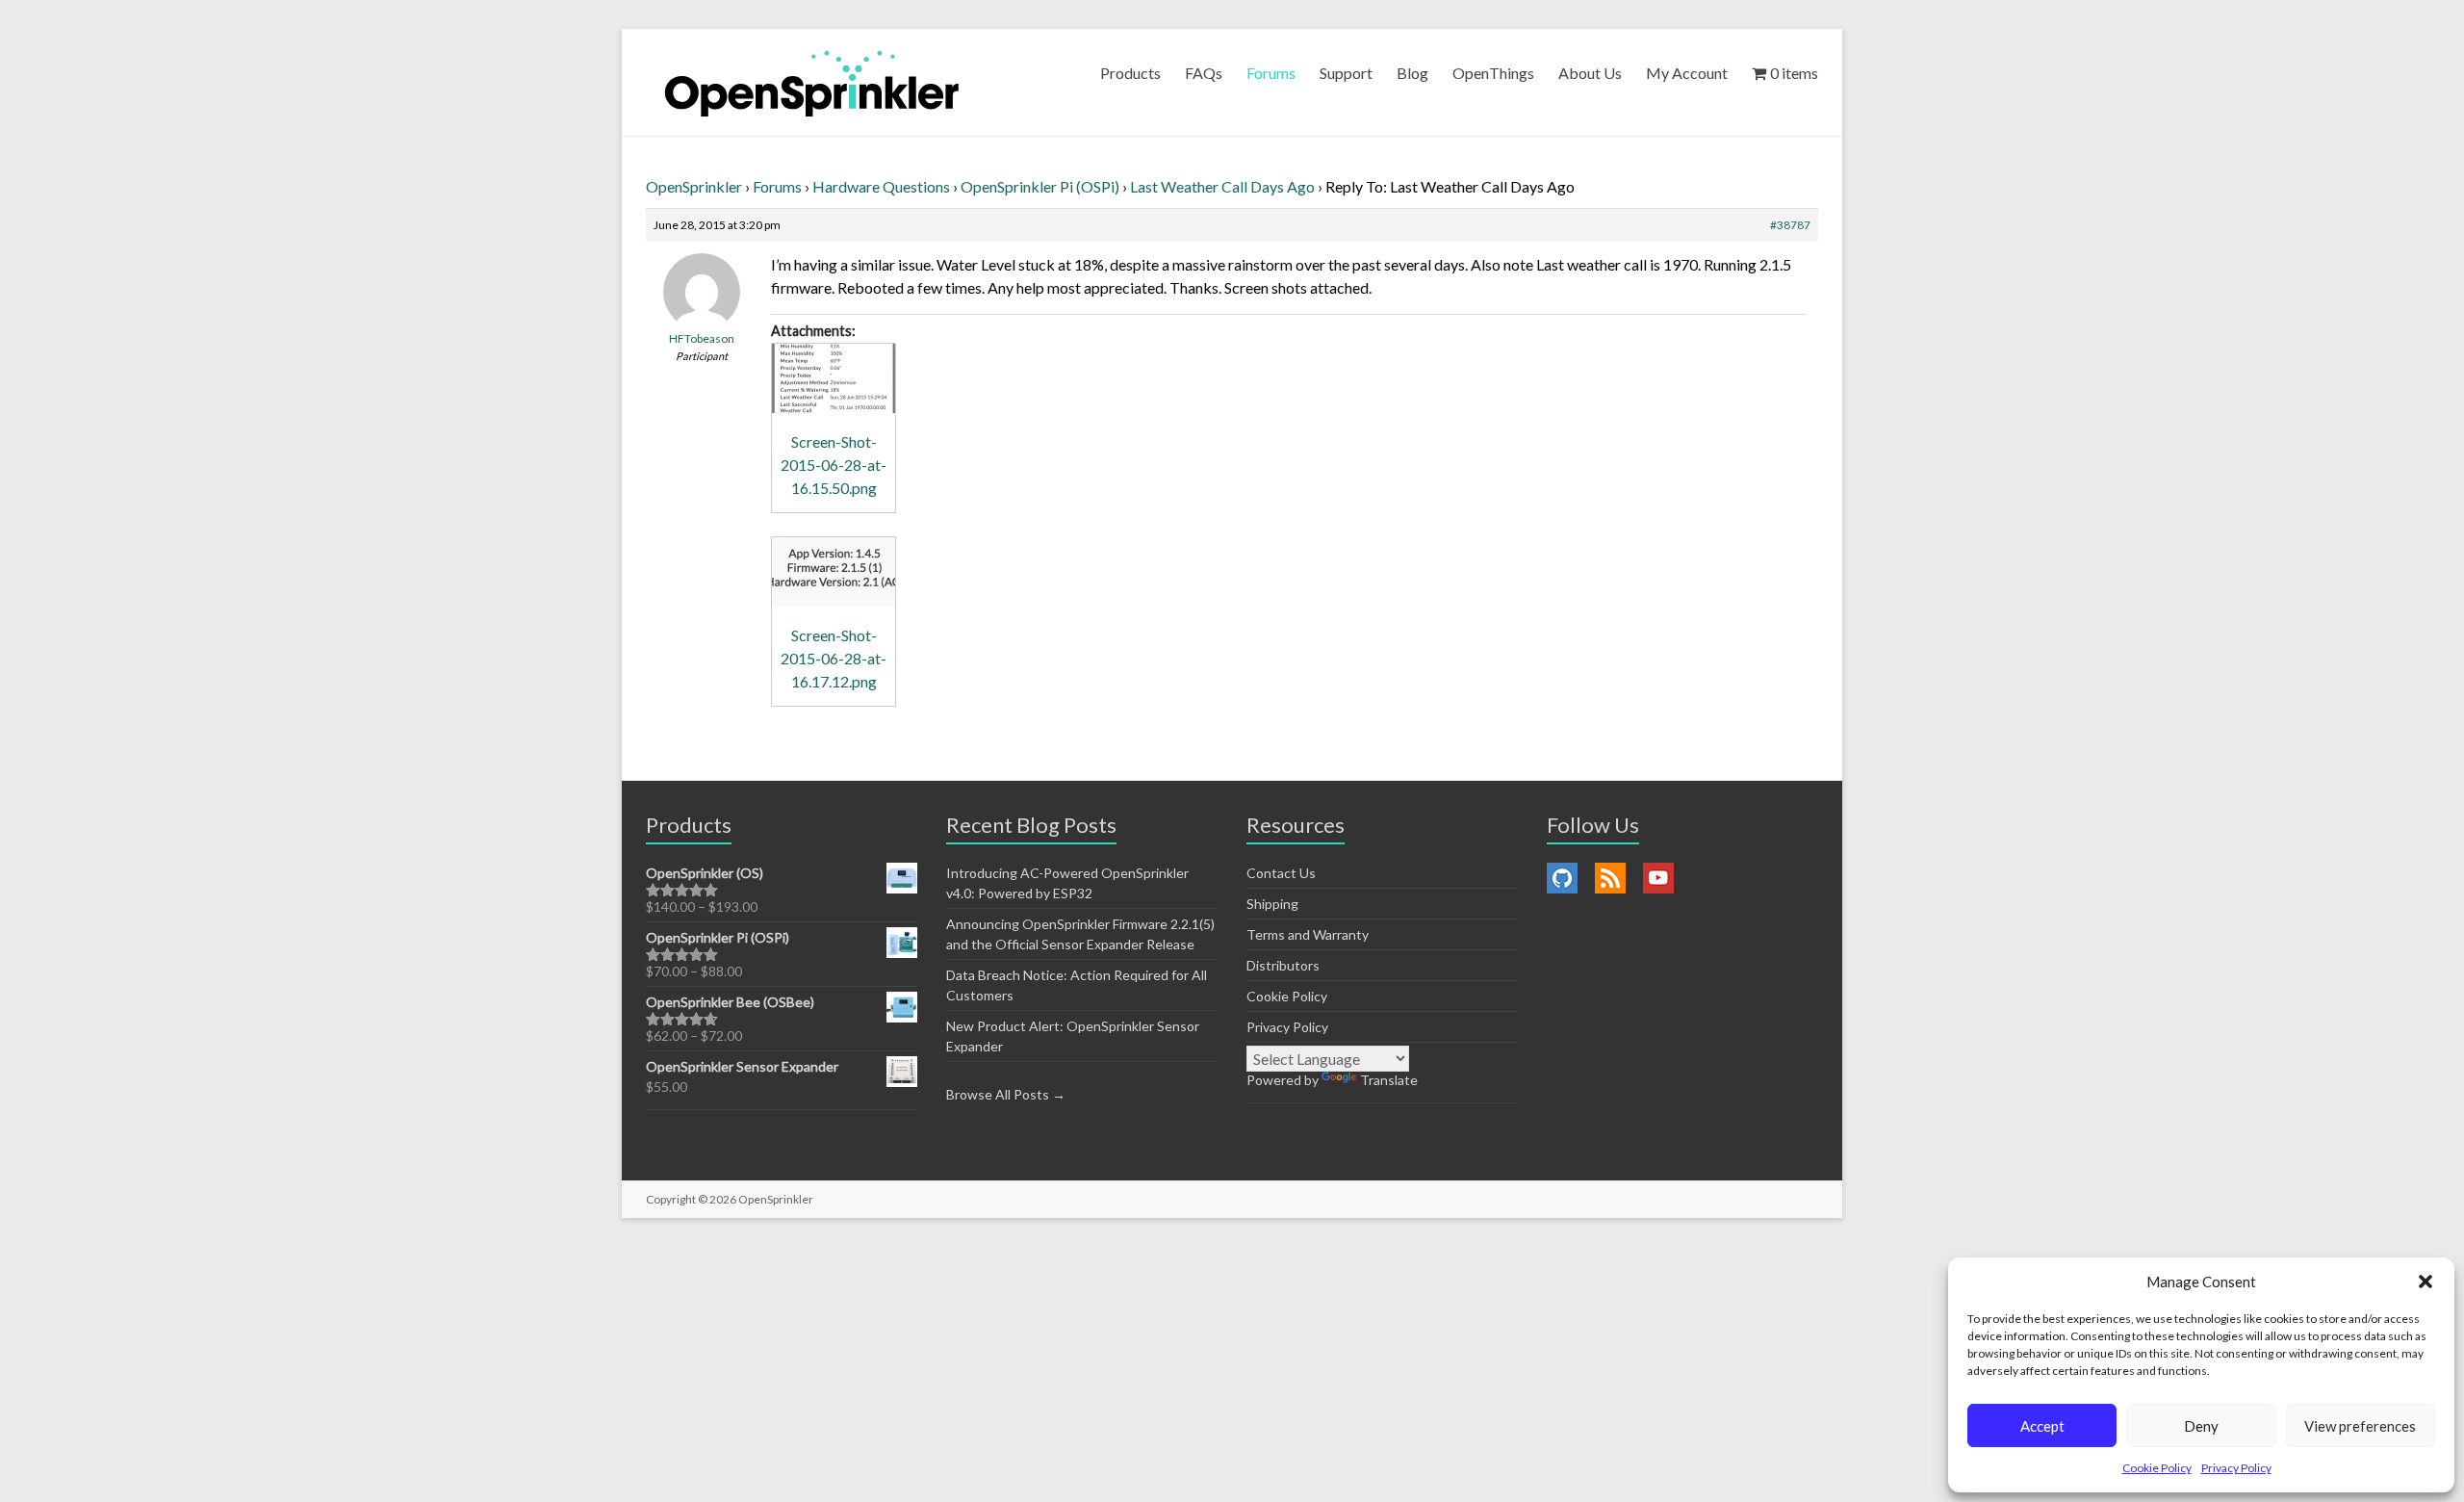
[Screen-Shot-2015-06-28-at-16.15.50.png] (834, 378)
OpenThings (1493, 73)
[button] (2425, 1282)
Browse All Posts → (1006, 1094)
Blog (1412, 73)
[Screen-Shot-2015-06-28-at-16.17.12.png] (834, 572)
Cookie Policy (2157, 1468)
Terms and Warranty (1308, 934)
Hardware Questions (881, 186)
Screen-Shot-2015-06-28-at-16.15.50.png (834, 465)
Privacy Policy (2236, 1468)
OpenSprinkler (694, 186)
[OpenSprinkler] (812, 82)
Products (1130, 73)
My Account (1687, 73)
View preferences (2360, 1426)
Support (1346, 73)
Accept (2042, 1426)
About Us (1590, 73)
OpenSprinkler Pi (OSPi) (1040, 186)
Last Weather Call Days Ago (1222, 186)
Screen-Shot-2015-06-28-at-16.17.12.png (834, 658)
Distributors (1283, 965)
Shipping (1272, 904)
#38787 (1790, 225)
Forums (1271, 73)
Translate (1389, 1080)
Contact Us (1281, 873)
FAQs (1204, 73)
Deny (2201, 1426)
